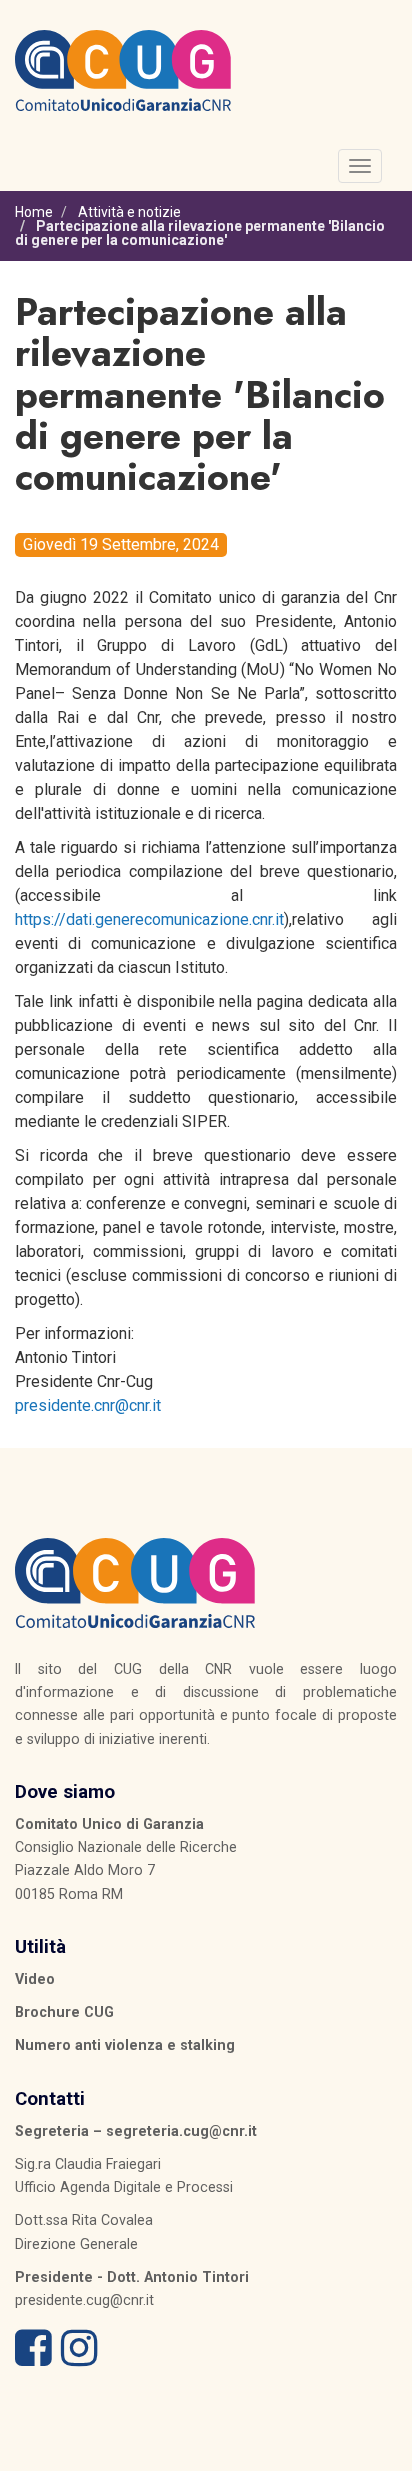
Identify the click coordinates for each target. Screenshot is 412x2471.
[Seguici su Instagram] (79, 2358)
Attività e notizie (129, 212)
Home (34, 212)
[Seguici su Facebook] (33, 2358)
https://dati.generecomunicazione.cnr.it (149, 919)
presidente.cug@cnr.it (84, 2300)
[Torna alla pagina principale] (123, 69)
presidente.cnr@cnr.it (88, 1405)
